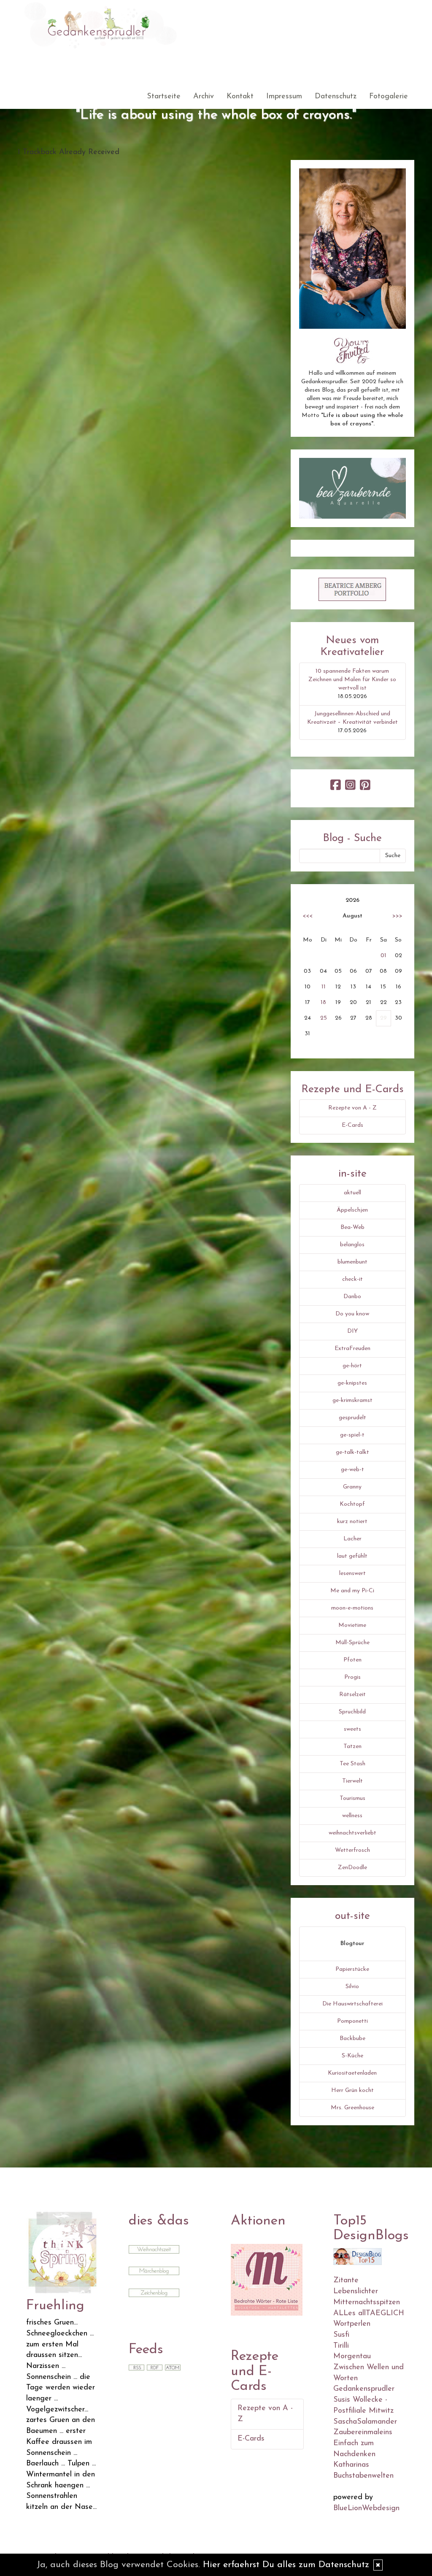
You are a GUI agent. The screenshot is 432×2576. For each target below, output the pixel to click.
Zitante (346, 2281)
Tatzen (352, 1747)
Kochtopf (352, 1504)
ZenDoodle (352, 1868)
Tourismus (352, 1798)
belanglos (352, 1245)
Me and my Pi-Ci (352, 1591)
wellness (352, 1816)
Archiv (204, 97)
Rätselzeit (352, 1695)
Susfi (341, 2335)
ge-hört (352, 1366)
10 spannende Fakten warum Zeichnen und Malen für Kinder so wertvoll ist (352, 680)
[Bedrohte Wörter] (267, 2280)
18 (323, 1003)
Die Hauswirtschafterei (352, 2004)
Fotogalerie (389, 97)
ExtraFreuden (352, 1349)
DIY (352, 1331)
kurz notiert (352, 1522)
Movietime (352, 1625)
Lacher (352, 1539)
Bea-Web (352, 1227)
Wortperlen (352, 2324)
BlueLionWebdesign (366, 2508)
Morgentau (352, 2357)
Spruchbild (352, 1712)
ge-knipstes (352, 1383)
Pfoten (352, 1660)
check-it (352, 1279)
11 (324, 987)
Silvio (352, 1987)
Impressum (284, 97)
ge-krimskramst (352, 1400)
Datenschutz (336, 97)
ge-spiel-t (352, 1435)
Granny (352, 1487)
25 (324, 1018)
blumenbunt (352, 1262)
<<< (308, 916)
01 (383, 956)
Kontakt (240, 97)
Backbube (352, 2039)
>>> (397, 916)
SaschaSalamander (365, 2422)
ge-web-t (352, 1470)
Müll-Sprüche (352, 1643)
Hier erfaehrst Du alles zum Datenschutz (286, 2565)
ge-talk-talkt (352, 1452)
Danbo (352, 1297)
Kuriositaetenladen (352, 2073)
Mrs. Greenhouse (352, 2108)
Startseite (164, 97)
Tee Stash (352, 1764)
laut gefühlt (352, 1556)
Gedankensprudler (364, 2389)
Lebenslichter (356, 2292)
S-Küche (352, 2056)
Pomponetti (352, 2021)
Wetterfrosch (352, 1850)
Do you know (352, 1314)
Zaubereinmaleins (363, 2433)
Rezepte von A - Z (352, 1108)
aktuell (352, 1193)
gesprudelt (352, 1418)
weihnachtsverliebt (352, 1833)
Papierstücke (352, 1969)
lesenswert (352, 1573)
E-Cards (352, 1125)
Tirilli (341, 2346)
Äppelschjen (352, 1210)
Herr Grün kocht (352, 2090)
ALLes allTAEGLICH (369, 2314)
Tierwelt (352, 1781)
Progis (352, 1677)
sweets (352, 1729)
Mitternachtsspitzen (367, 2303)
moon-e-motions (352, 1608)
